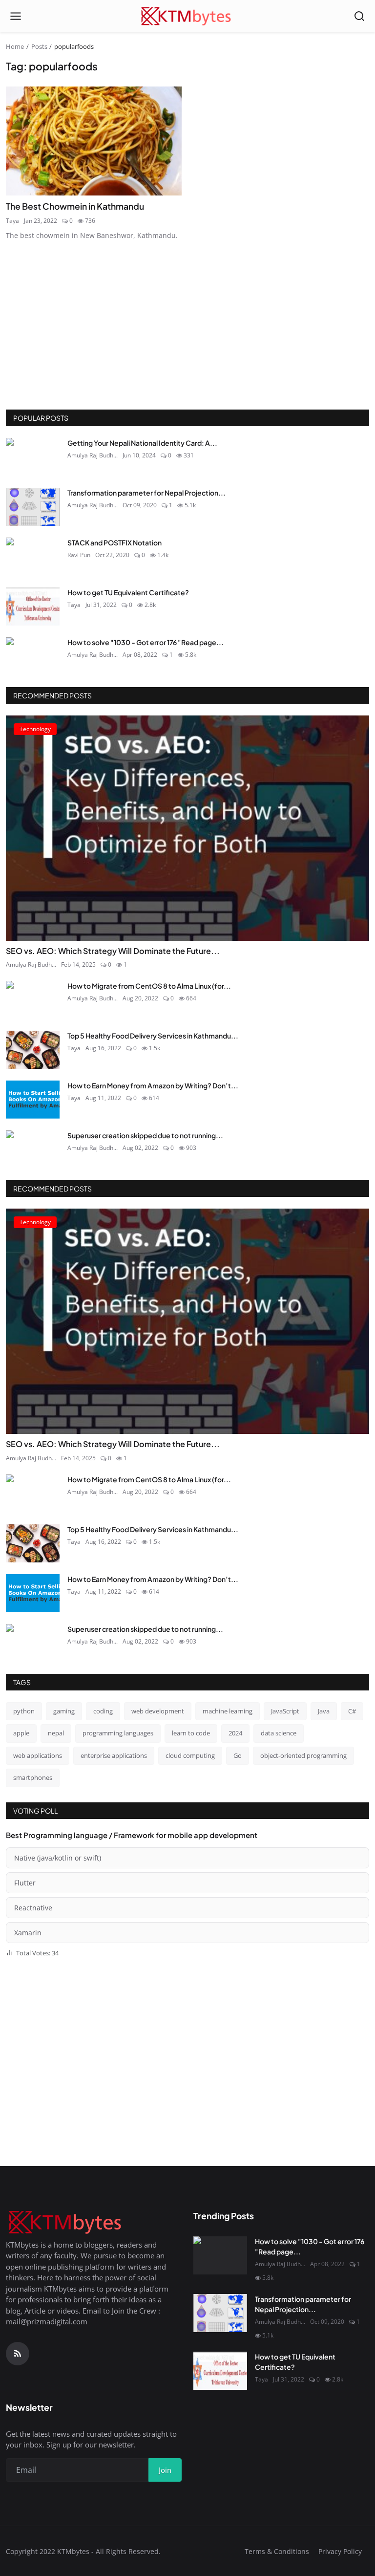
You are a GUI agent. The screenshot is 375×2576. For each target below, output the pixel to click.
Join (111, 1337)
